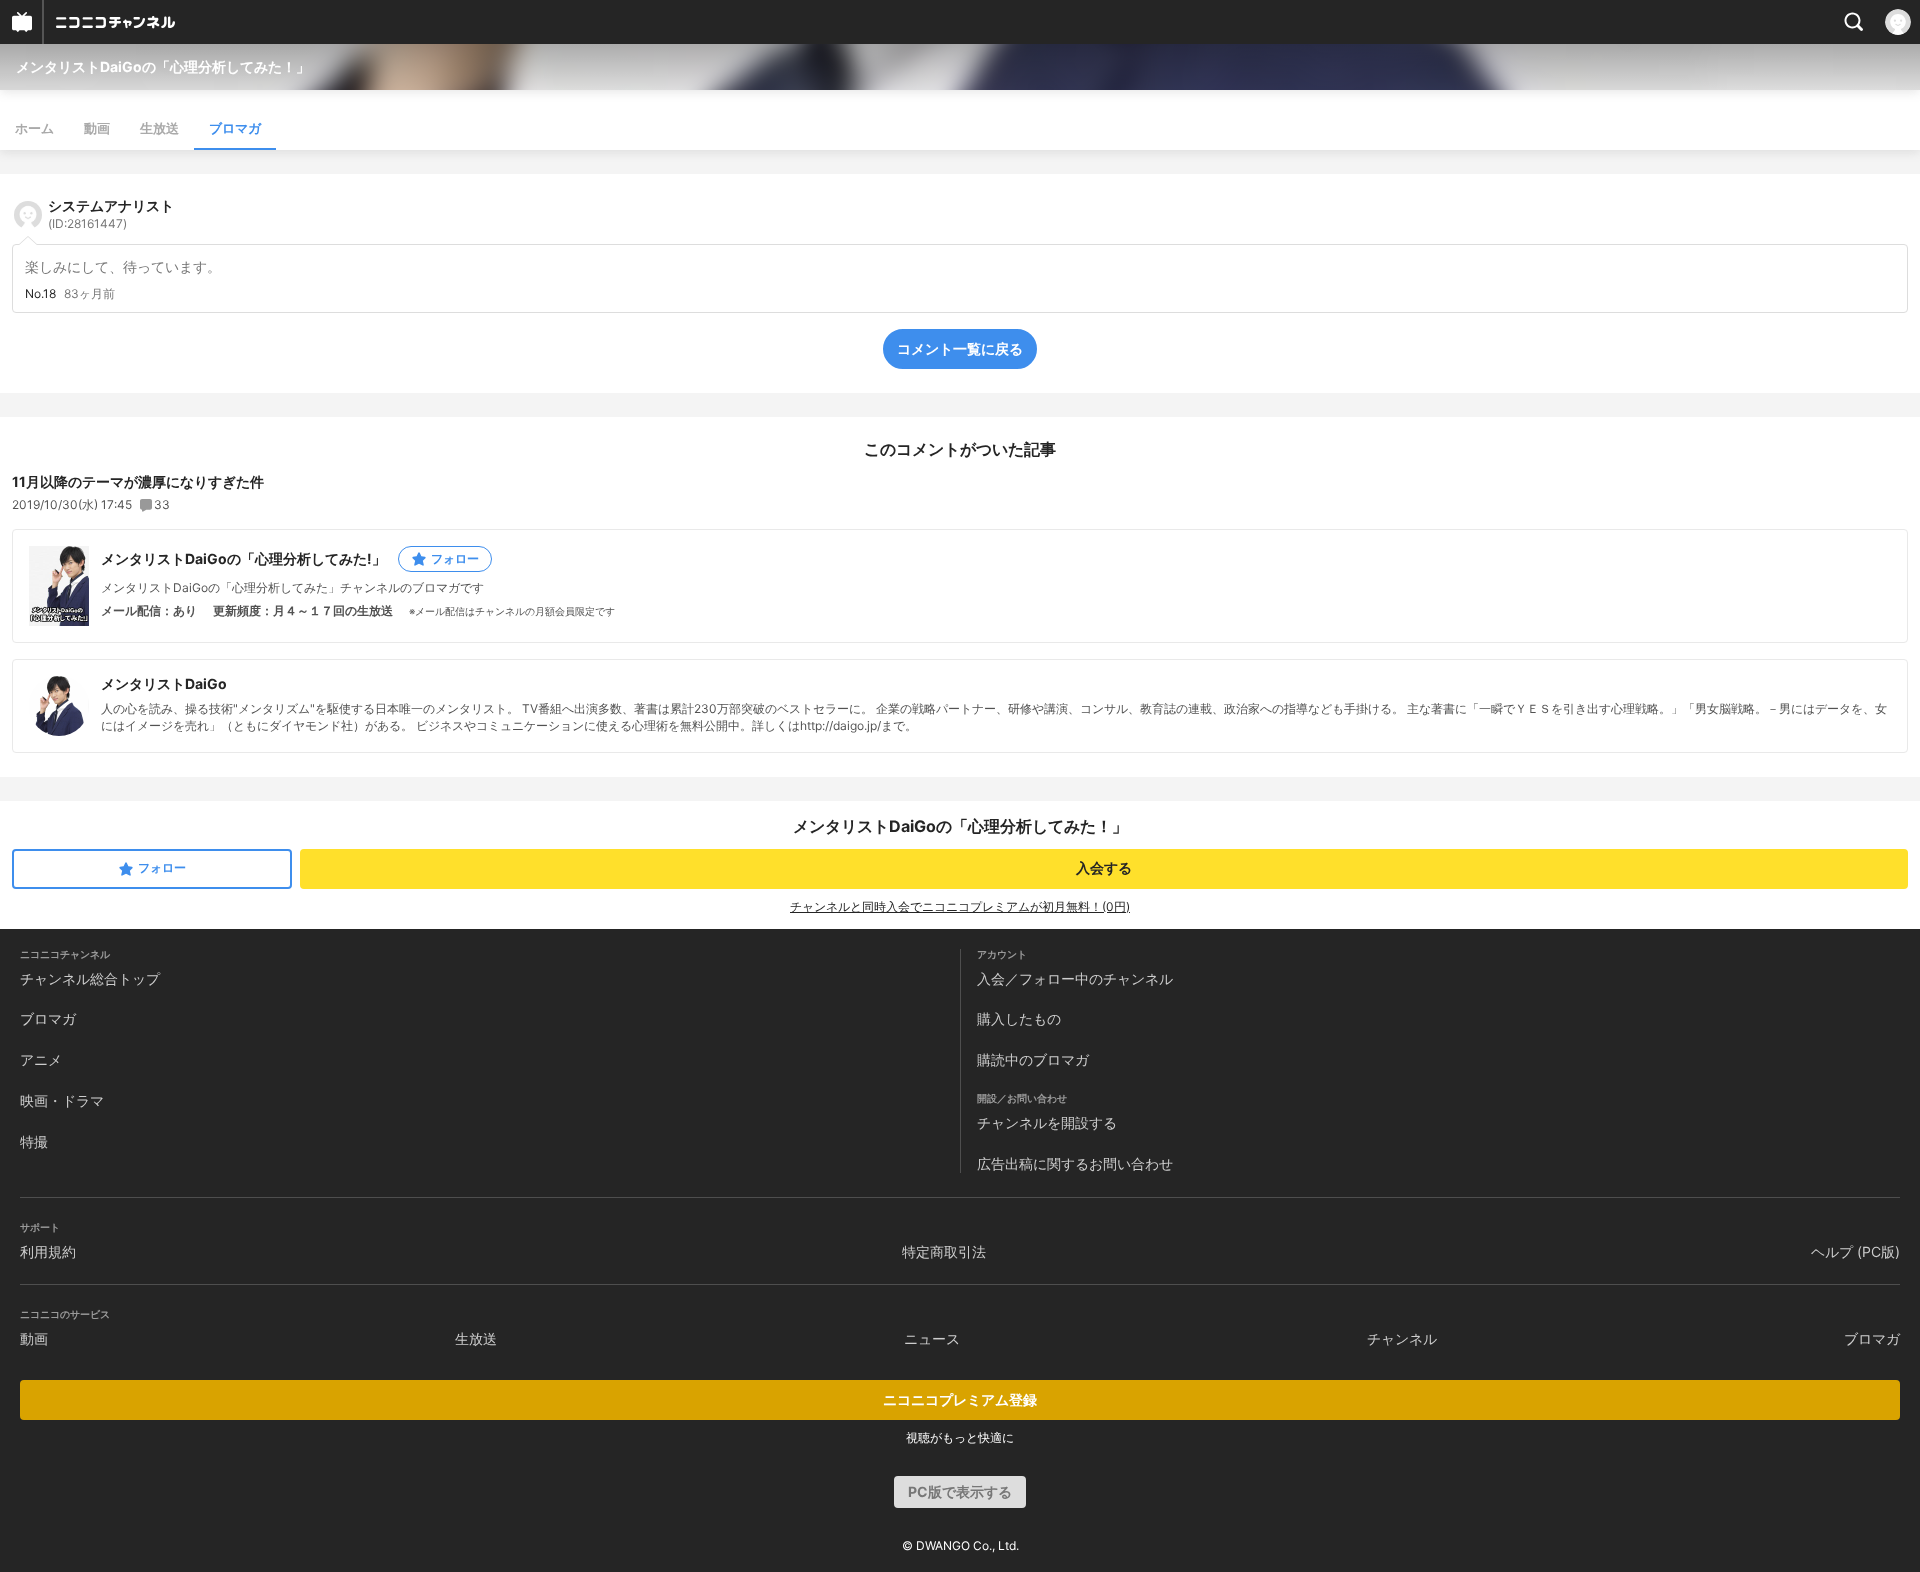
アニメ (41, 1059)
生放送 (159, 128)
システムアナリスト (111, 214)
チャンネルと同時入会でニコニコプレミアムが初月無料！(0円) (960, 906)
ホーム (34, 128)
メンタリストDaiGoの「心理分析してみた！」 (163, 66)
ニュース (932, 1338)
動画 (97, 128)
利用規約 (48, 1251)
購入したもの (1019, 1018)
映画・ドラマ (62, 1100)
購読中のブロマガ (1033, 1059)
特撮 (34, 1141)
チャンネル (1402, 1338)
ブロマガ (235, 128)
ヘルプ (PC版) (1855, 1251)
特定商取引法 (944, 1251)
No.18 (40, 294)
